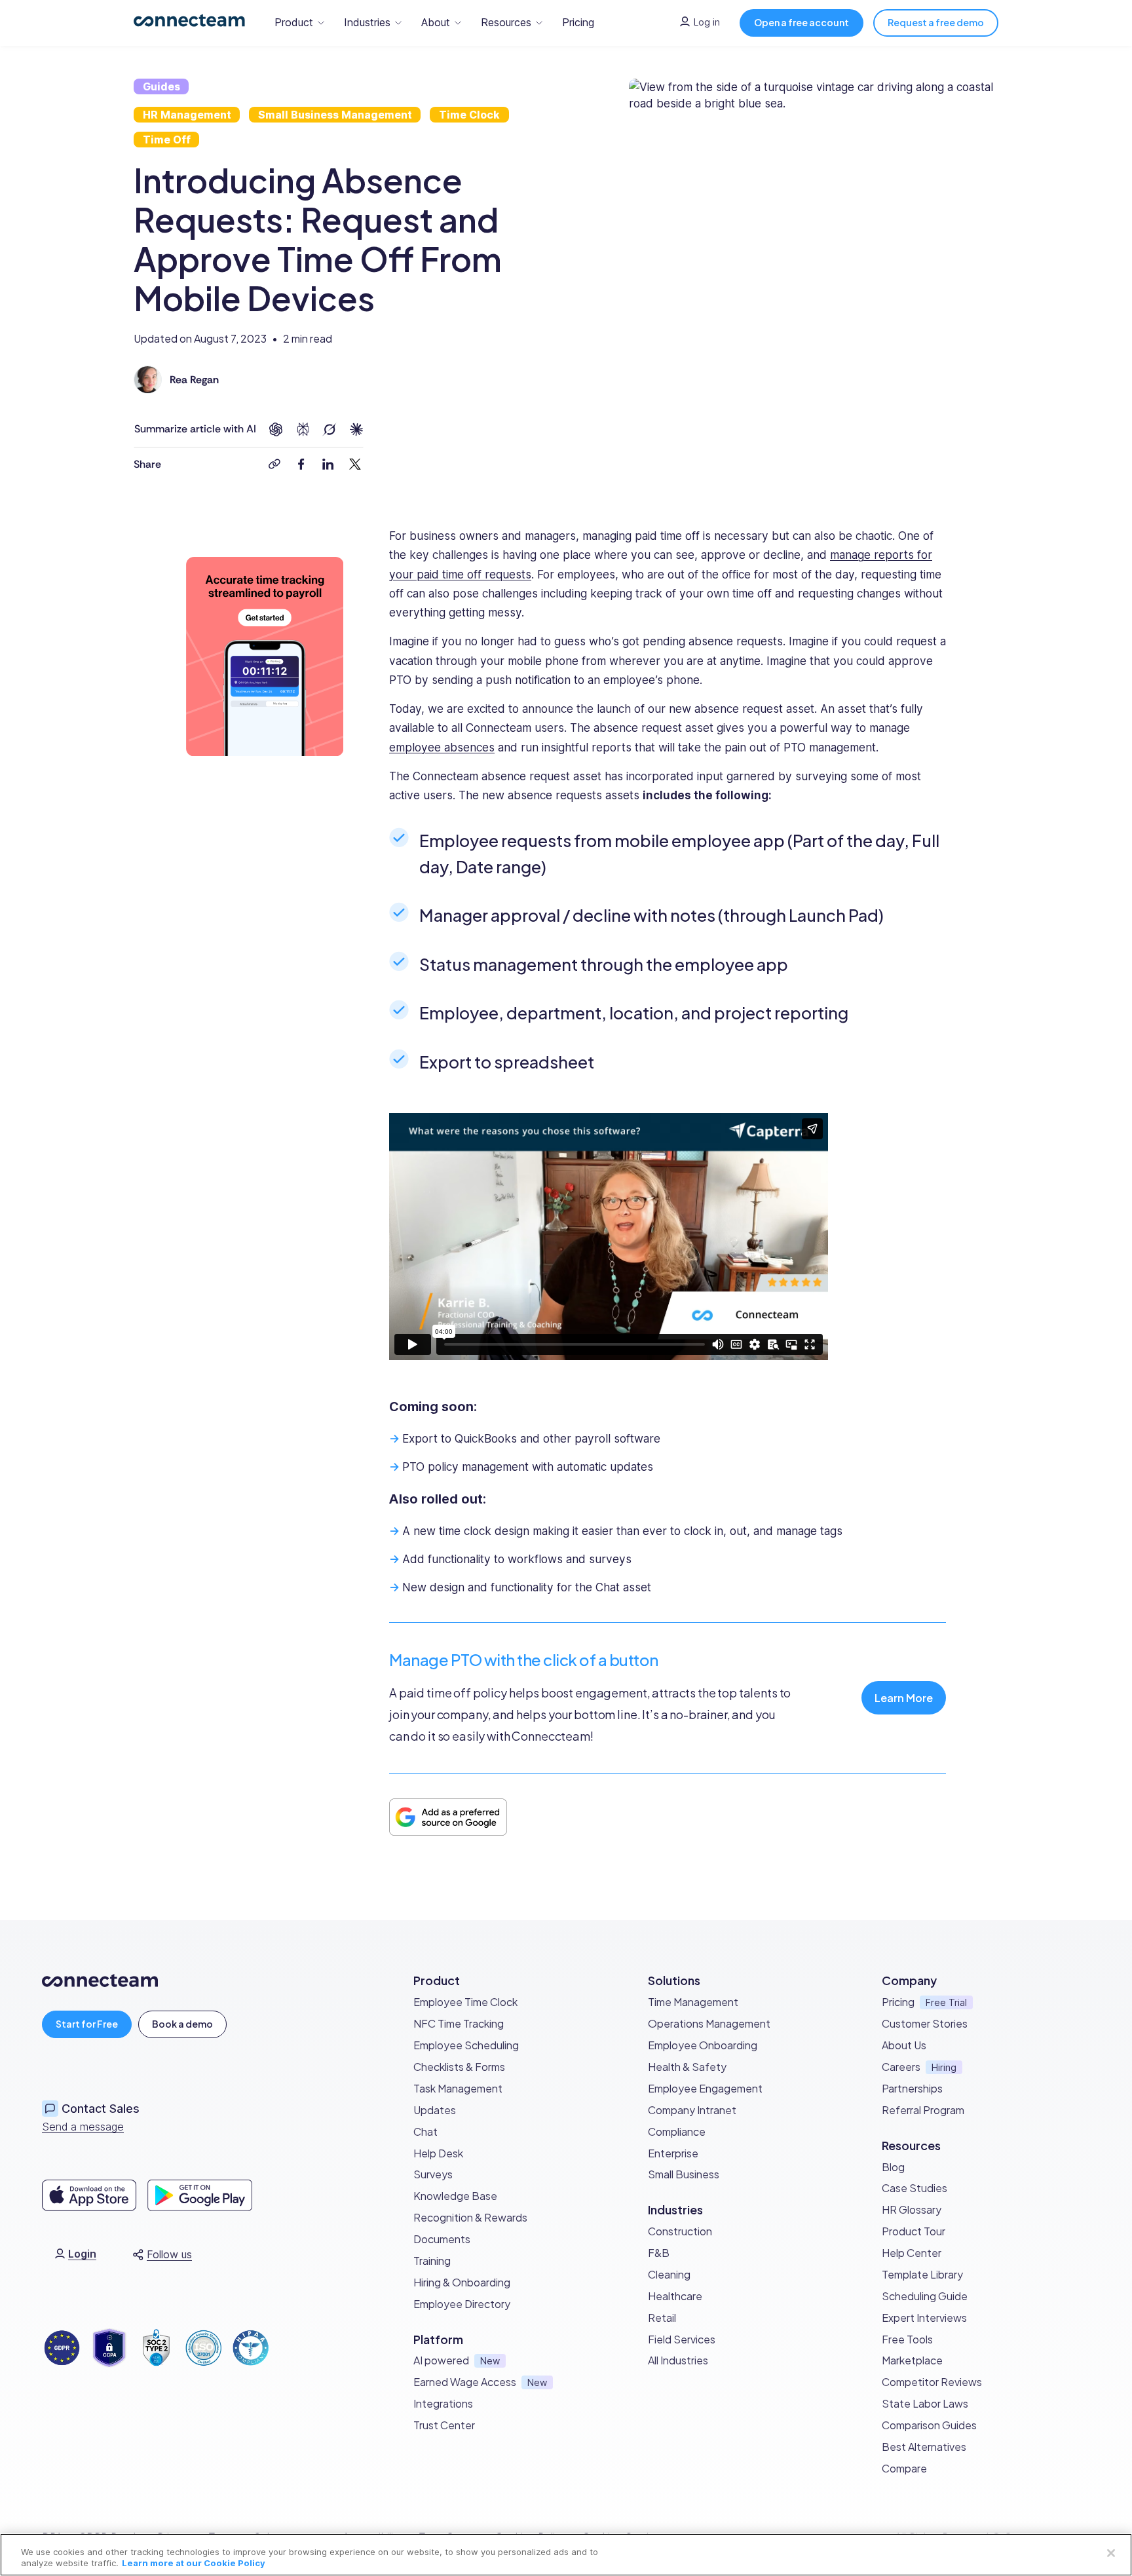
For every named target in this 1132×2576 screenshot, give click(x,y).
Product (294, 22)
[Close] (1111, 2553)
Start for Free (87, 2024)
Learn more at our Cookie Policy (194, 2563)
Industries (367, 22)
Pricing (578, 22)
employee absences (442, 747)
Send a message (83, 2127)
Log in (707, 22)
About (436, 22)
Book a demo (182, 2024)
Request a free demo (936, 22)
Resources (506, 22)
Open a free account (802, 22)
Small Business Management (335, 115)
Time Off (167, 140)
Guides (161, 86)
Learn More (904, 1698)
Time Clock (469, 115)
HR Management (187, 115)
